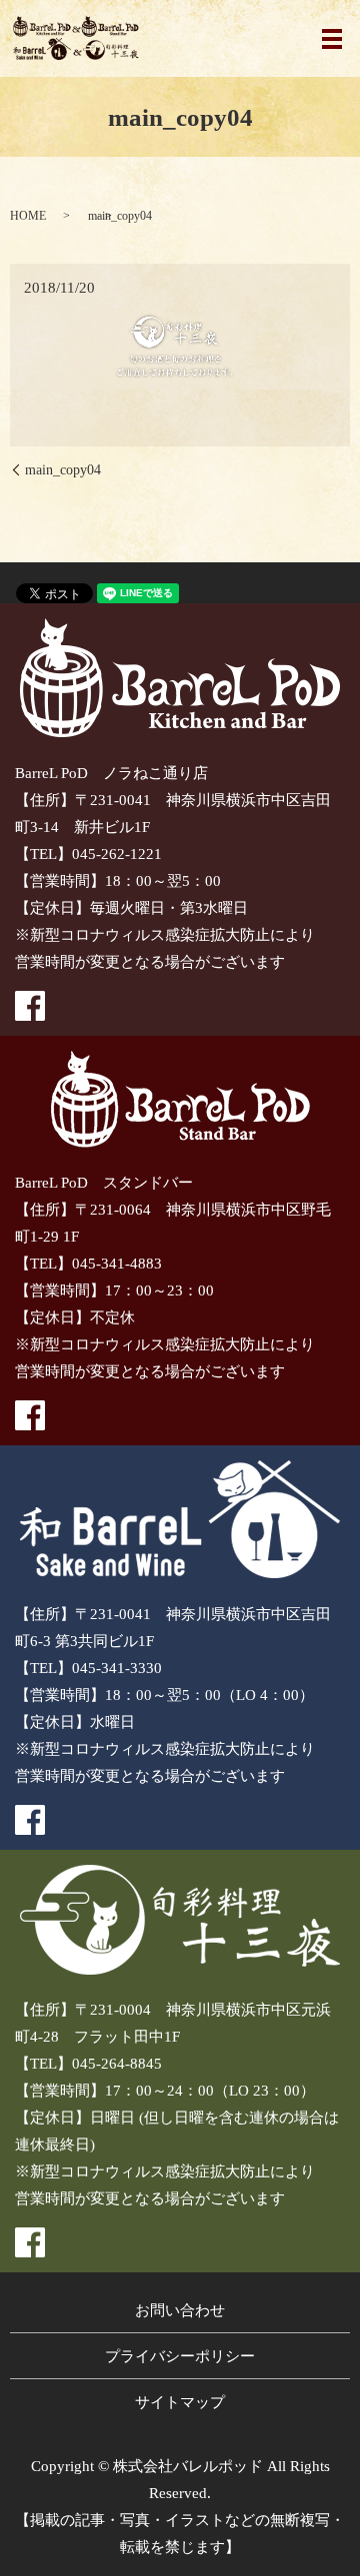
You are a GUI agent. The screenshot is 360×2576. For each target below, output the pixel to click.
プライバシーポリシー (180, 2356)
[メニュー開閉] (332, 39)
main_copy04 (63, 470)
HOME (28, 216)
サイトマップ (180, 2402)
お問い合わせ (180, 2310)
